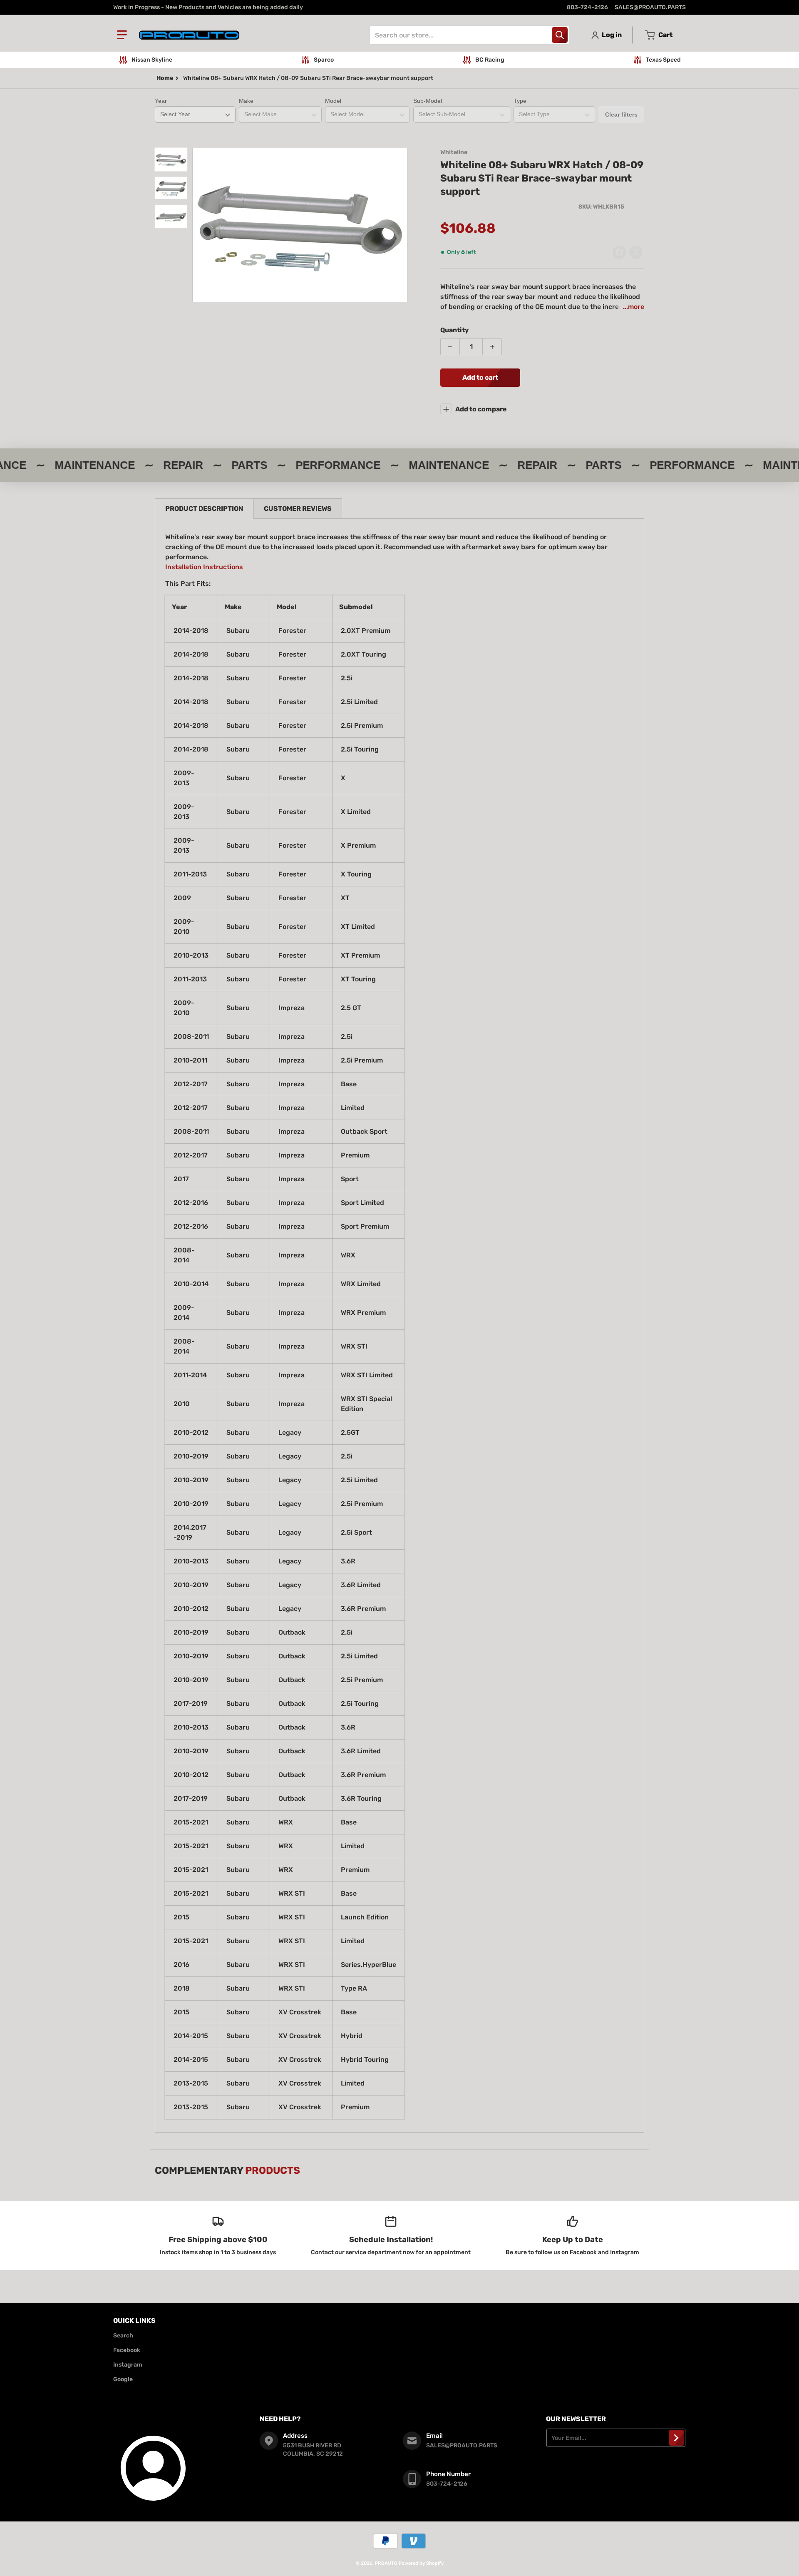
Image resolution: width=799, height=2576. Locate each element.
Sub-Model (428, 101)
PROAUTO (386, 2563)
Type (520, 101)
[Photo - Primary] (171, 159)
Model (333, 101)
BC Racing (490, 60)
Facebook (127, 2350)
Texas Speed (663, 60)
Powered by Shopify (421, 2563)
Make (246, 101)
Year (161, 101)
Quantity (455, 330)
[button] (122, 35)
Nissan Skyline (152, 60)
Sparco (324, 60)
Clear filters (621, 114)
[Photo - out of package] (171, 217)
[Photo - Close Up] (171, 188)
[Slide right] (403, 225)
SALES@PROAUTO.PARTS (650, 7)
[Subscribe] (676, 2438)
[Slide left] (197, 225)
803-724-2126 (587, 7)
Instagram (128, 2365)
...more (634, 307)
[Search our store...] (560, 35)
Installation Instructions (204, 567)
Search (123, 2336)
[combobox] (469, 35)
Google (123, 2379)
